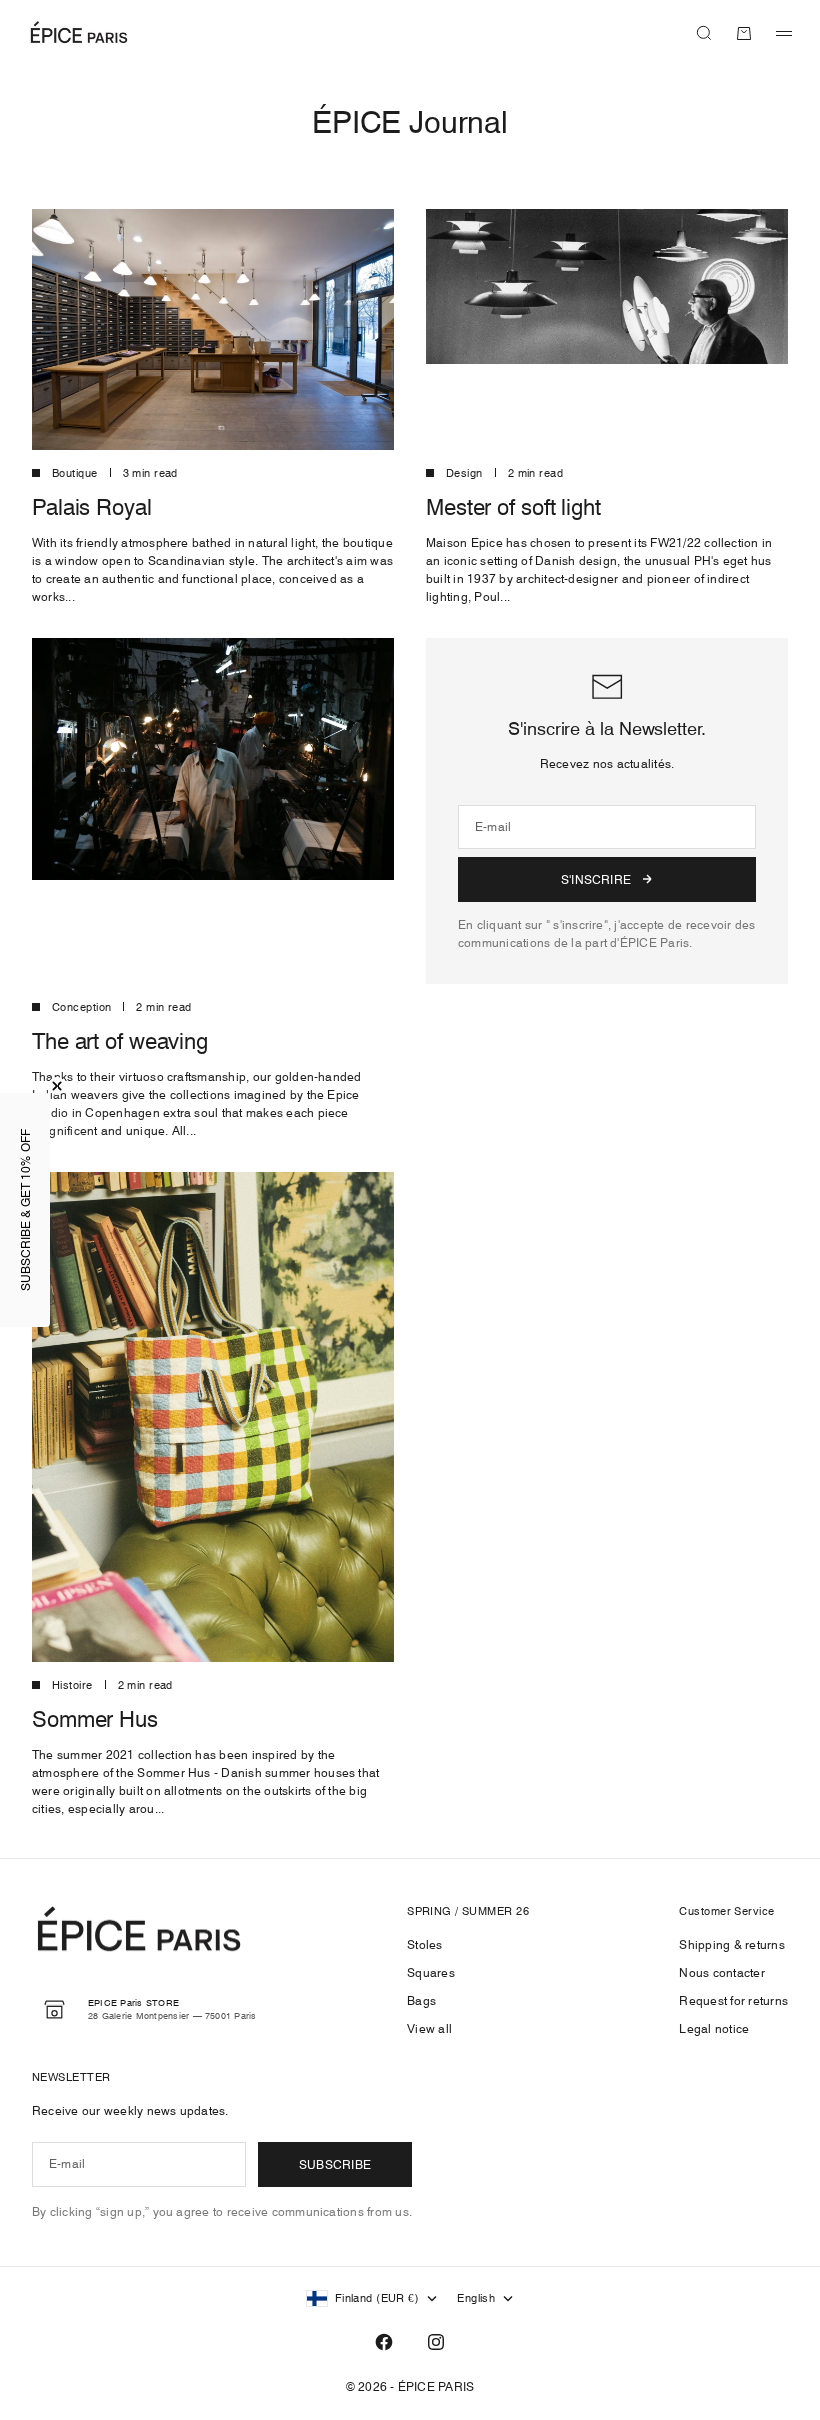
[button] (25, 1210)
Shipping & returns (731, 1944)
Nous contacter (721, 1972)
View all (429, 2028)
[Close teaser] (57, 1086)
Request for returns (733, 2000)
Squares (431, 1972)
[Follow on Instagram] (436, 2342)
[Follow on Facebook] (384, 2342)
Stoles (424, 1944)
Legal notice (714, 2028)
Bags (421, 2000)
